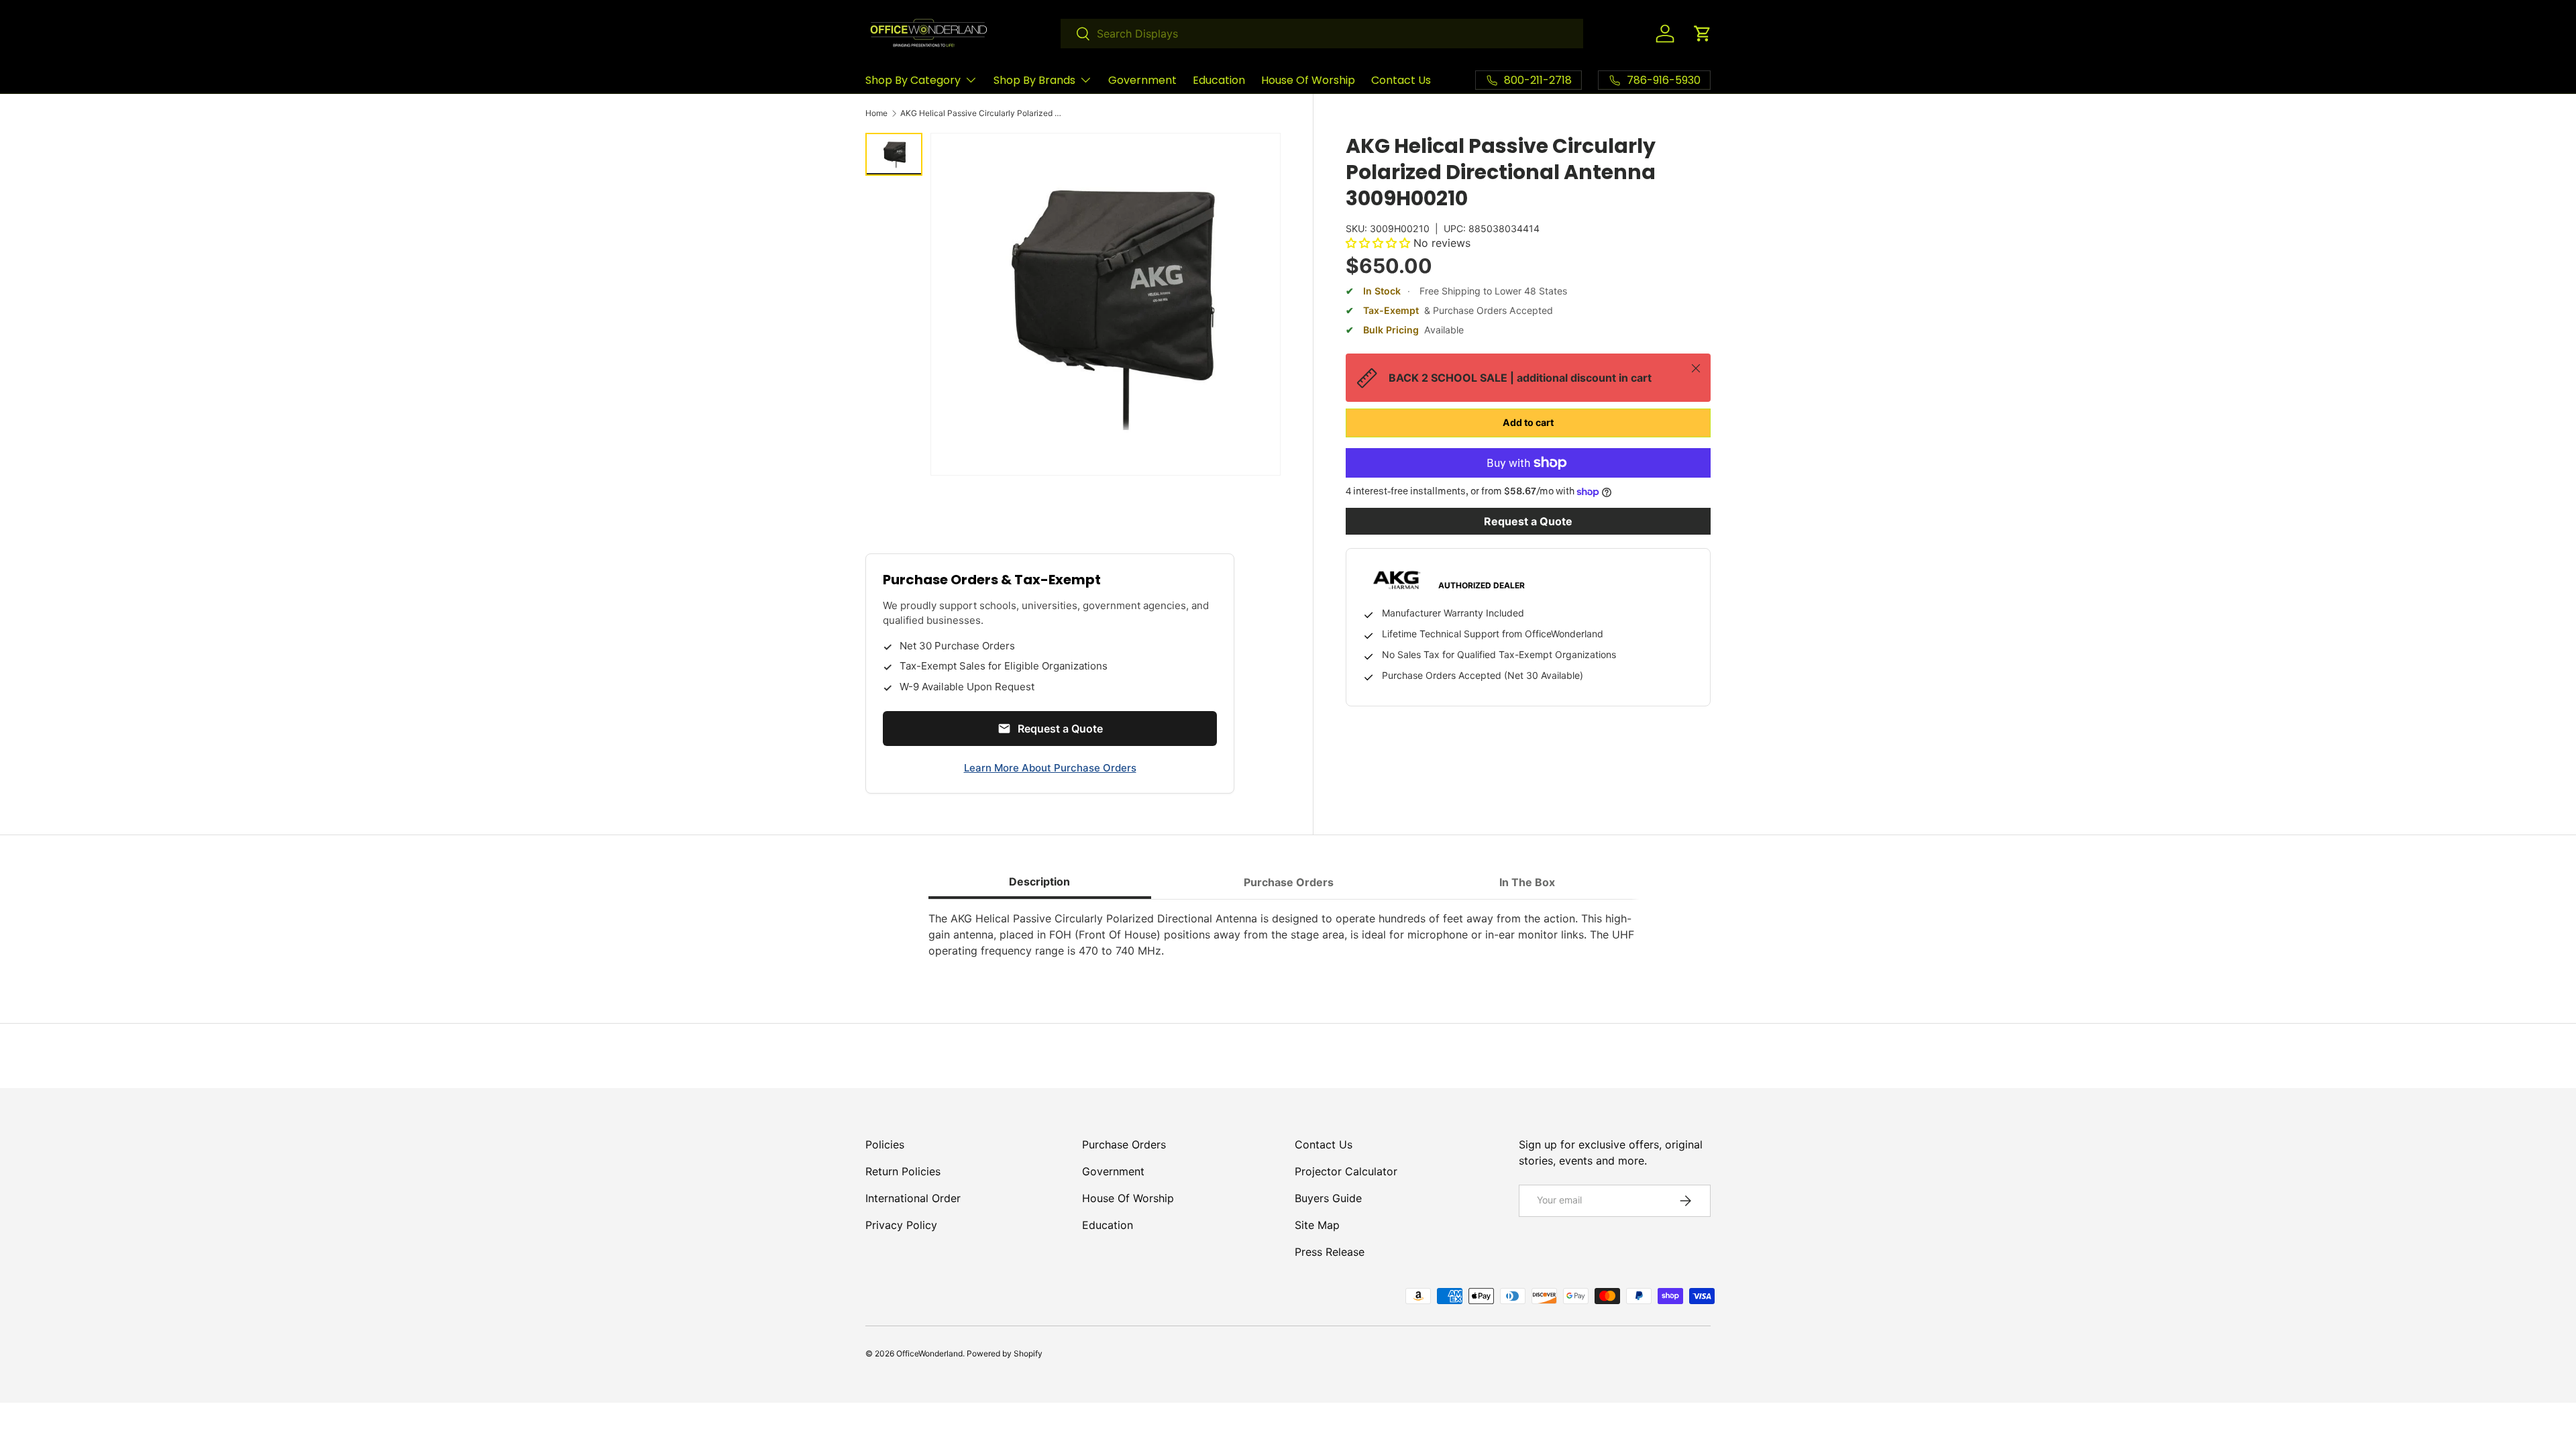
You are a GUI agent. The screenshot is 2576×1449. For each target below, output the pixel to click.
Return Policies (903, 1171)
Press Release (1330, 1252)
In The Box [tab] (1527, 882)
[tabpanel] (1288, 934)
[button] (1703, 34)
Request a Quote (1528, 521)
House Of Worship (1308, 80)
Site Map (1317, 1225)
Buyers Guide (1328, 1198)
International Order (913, 1198)
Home (876, 113)
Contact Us (1401, 80)
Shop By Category (913, 80)
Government (1142, 80)
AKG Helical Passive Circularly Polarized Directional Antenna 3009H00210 (981, 113)
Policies (885, 1144)
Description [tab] (1039, 881)
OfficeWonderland (929, 1353)
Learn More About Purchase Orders (1050, 768)
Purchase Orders (1124, 1144)
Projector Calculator (1346, 1171)
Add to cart (1528, 422)
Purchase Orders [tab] (1289, 882)
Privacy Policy (901, 1225)
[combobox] (1322, 34)
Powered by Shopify (1005, 1353)
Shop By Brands (1034, 80)
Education (1219, 80)
